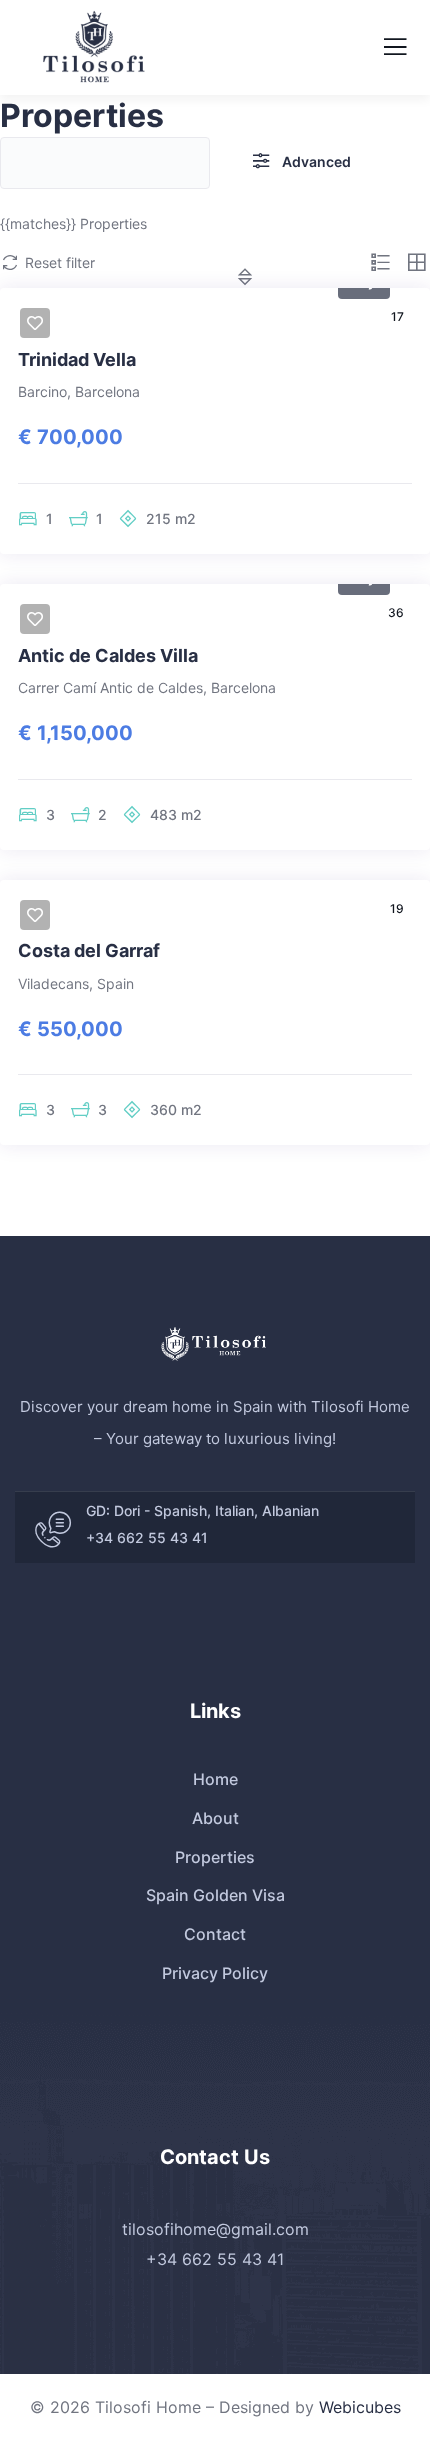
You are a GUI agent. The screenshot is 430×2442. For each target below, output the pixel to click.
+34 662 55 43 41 (147, 1537)
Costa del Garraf (89, 950)
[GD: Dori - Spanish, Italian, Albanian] (53, 1530)
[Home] (215, 1343)
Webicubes (360, 2407)
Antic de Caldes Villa (108, 655)
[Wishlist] (35, 323)
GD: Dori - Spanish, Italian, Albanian (202, 1510)
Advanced (316, 161)
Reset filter (60, 262)
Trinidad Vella (77, 359)
